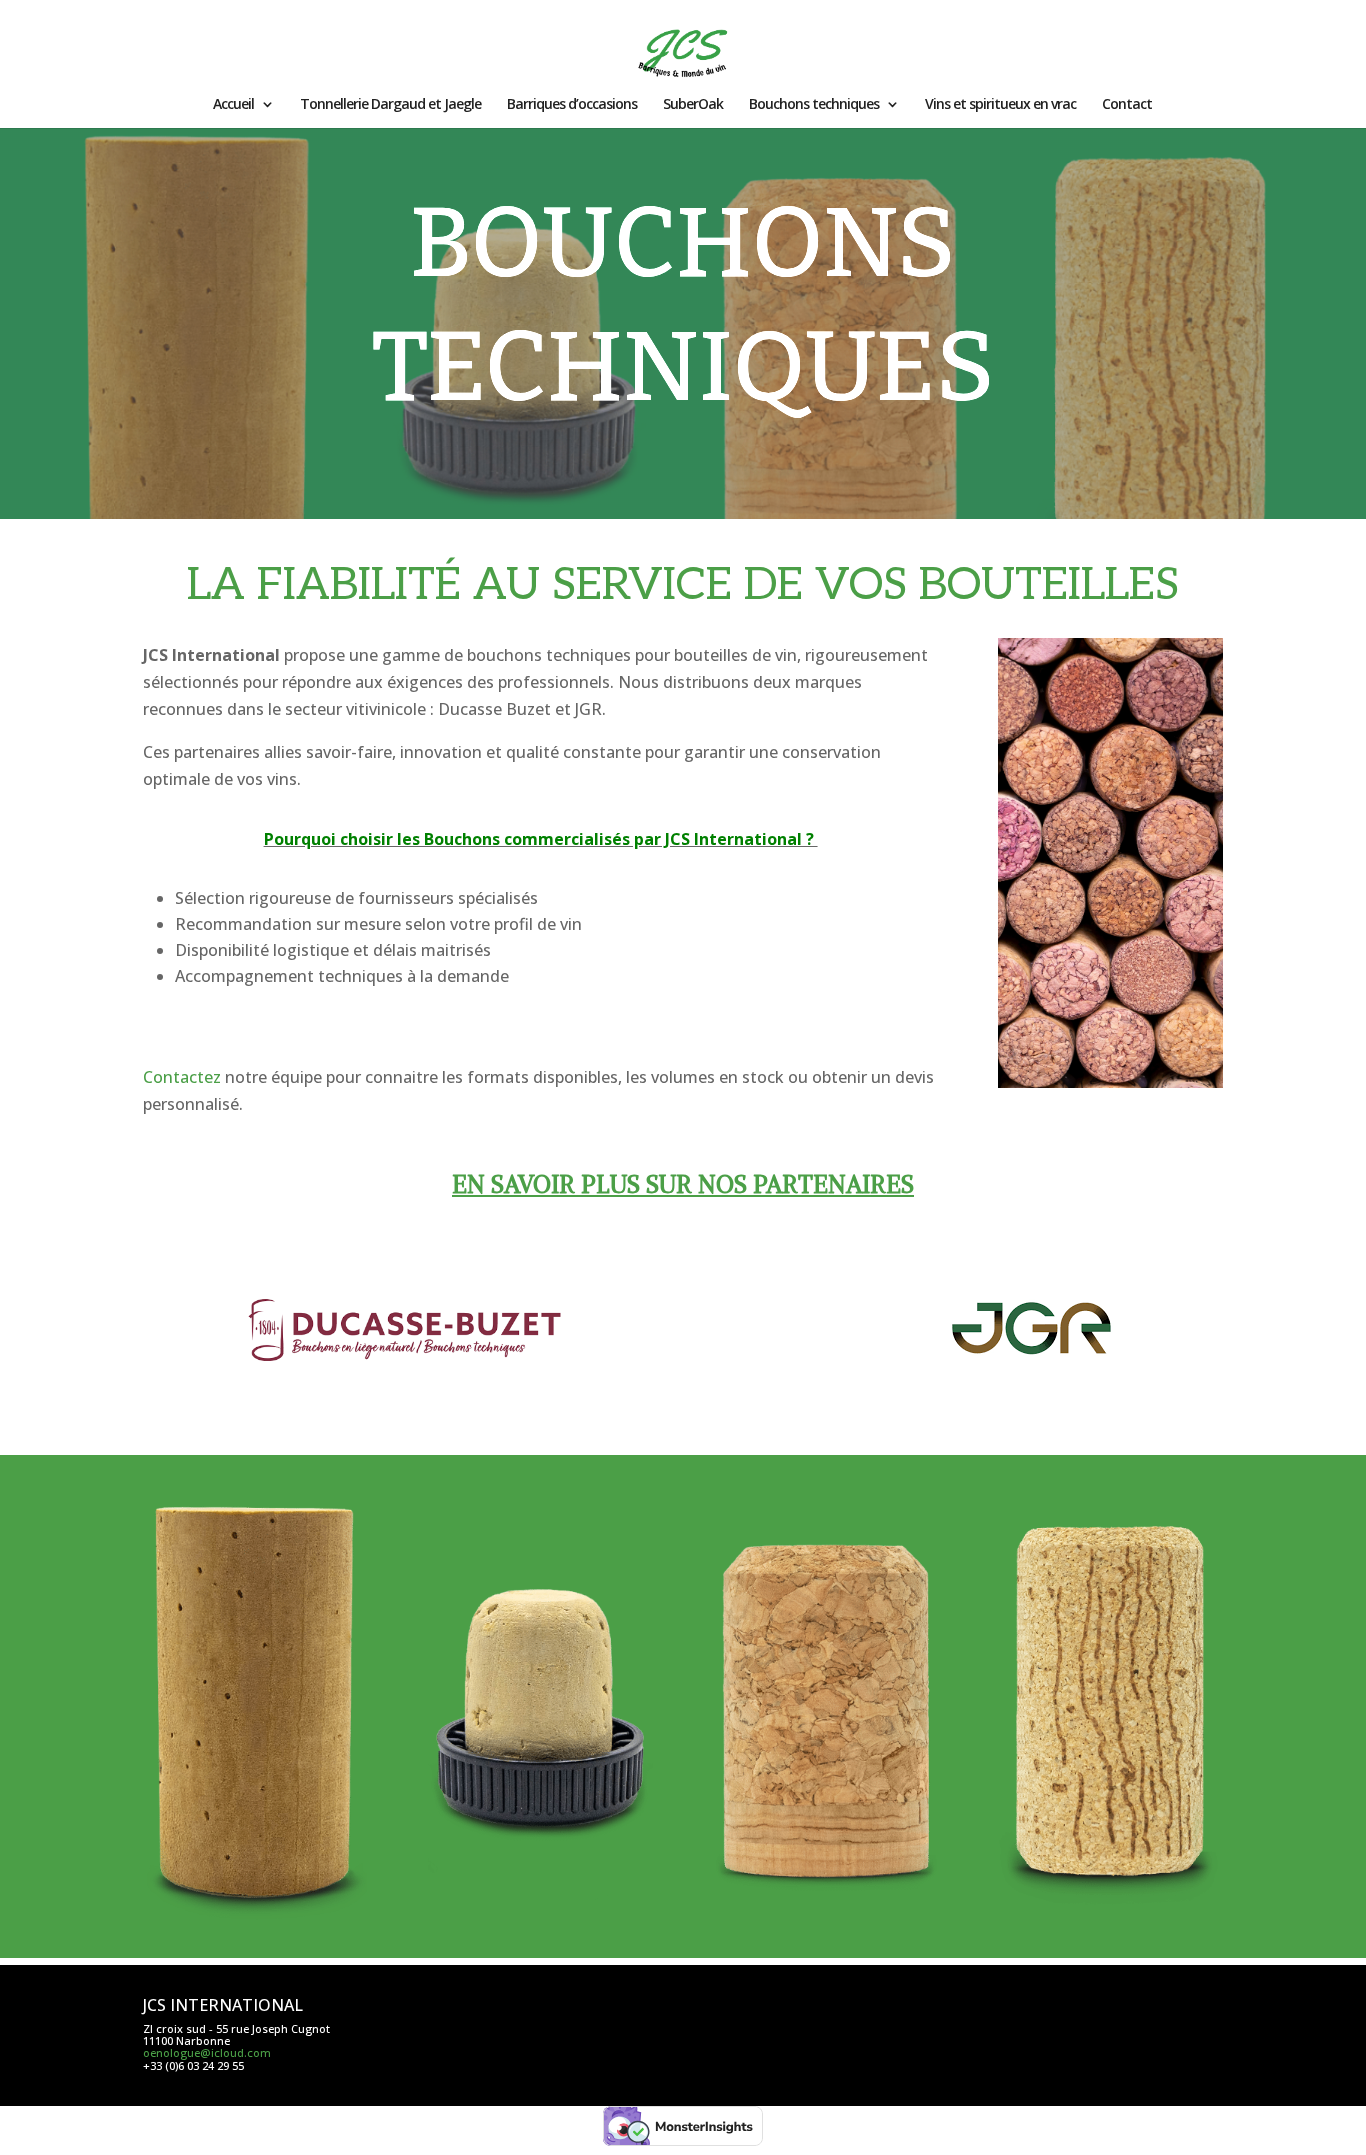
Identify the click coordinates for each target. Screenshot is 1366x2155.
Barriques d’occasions (572, 105)
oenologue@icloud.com (207, 2052)
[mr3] (1109, 1925)
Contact (1127, 105)
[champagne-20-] (825, 1925)
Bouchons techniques (814, 105)
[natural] (255, 1925)
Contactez (182, 1077)
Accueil (233, 105)
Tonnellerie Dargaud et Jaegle (390, 105)
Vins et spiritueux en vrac (1000, 105)
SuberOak (693, 105)
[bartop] (540, 1925)
